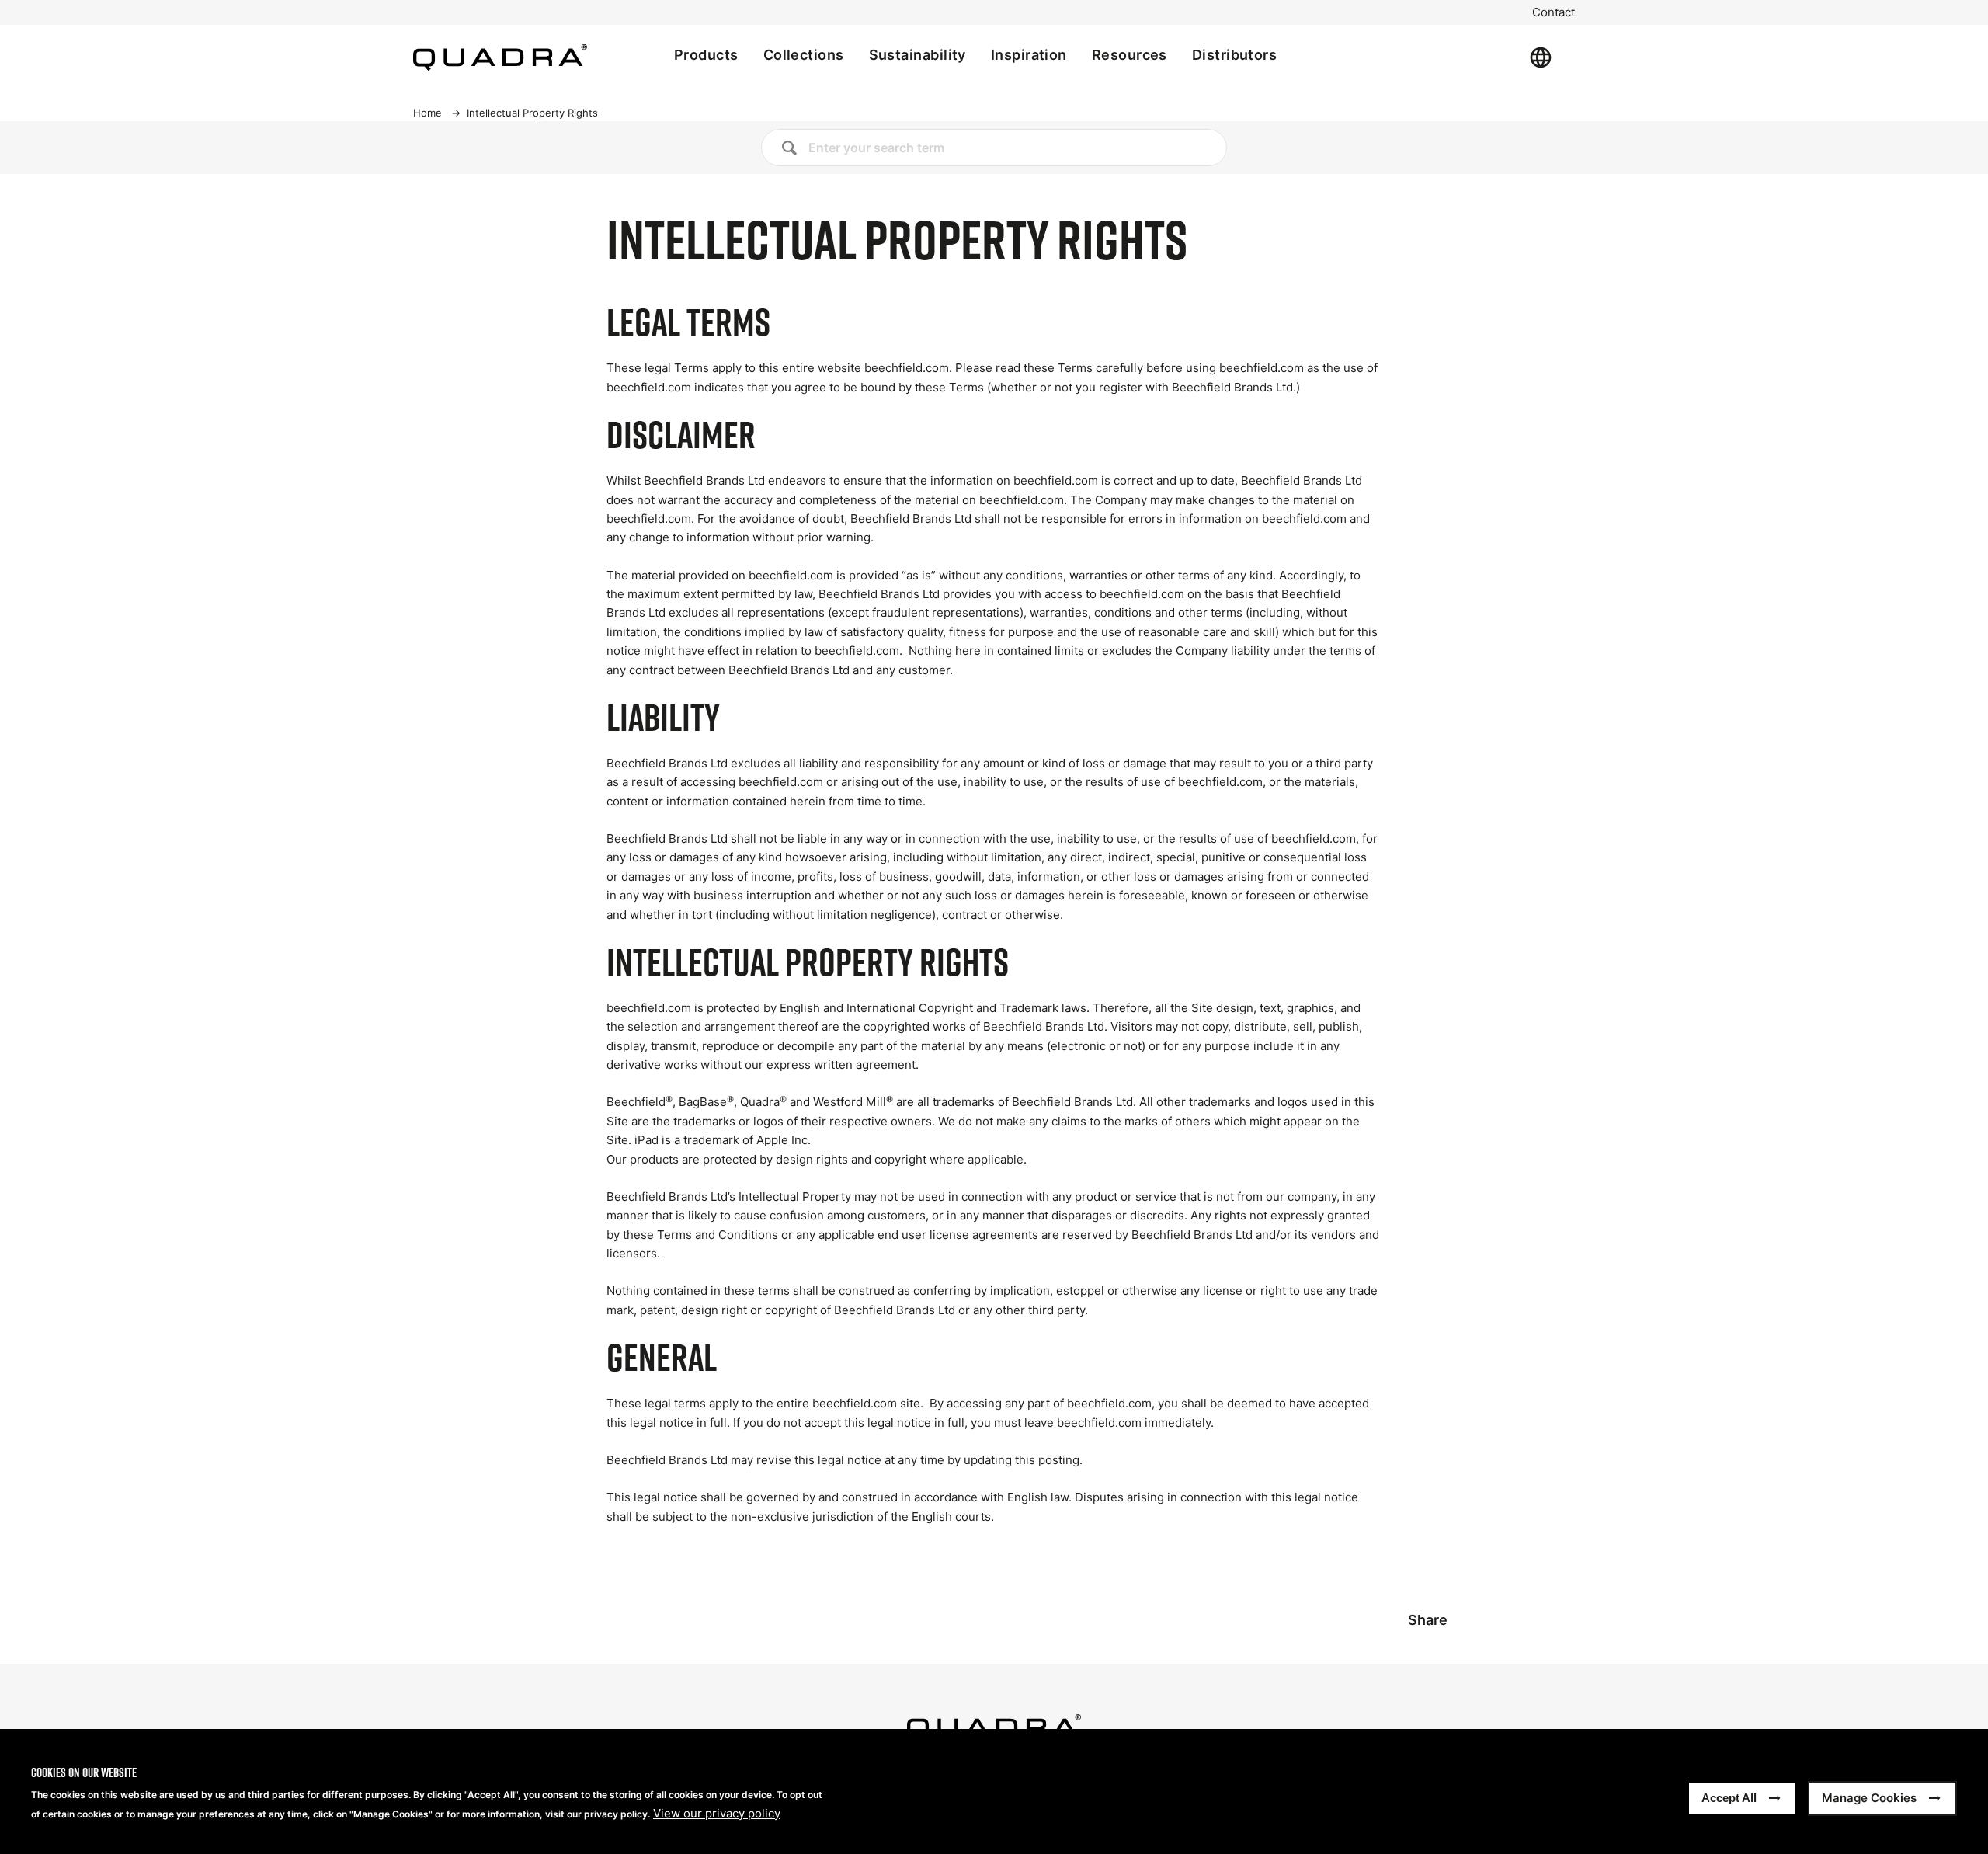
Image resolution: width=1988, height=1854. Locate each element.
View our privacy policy (717, 1814)
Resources (1130, 55)
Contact (1554, 12)
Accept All (1729, 1798)
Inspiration (1029, 55)
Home (427, 113)
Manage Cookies (1869, 1798)
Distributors (1234, 55)
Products (706, 55)
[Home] (500, 57)
